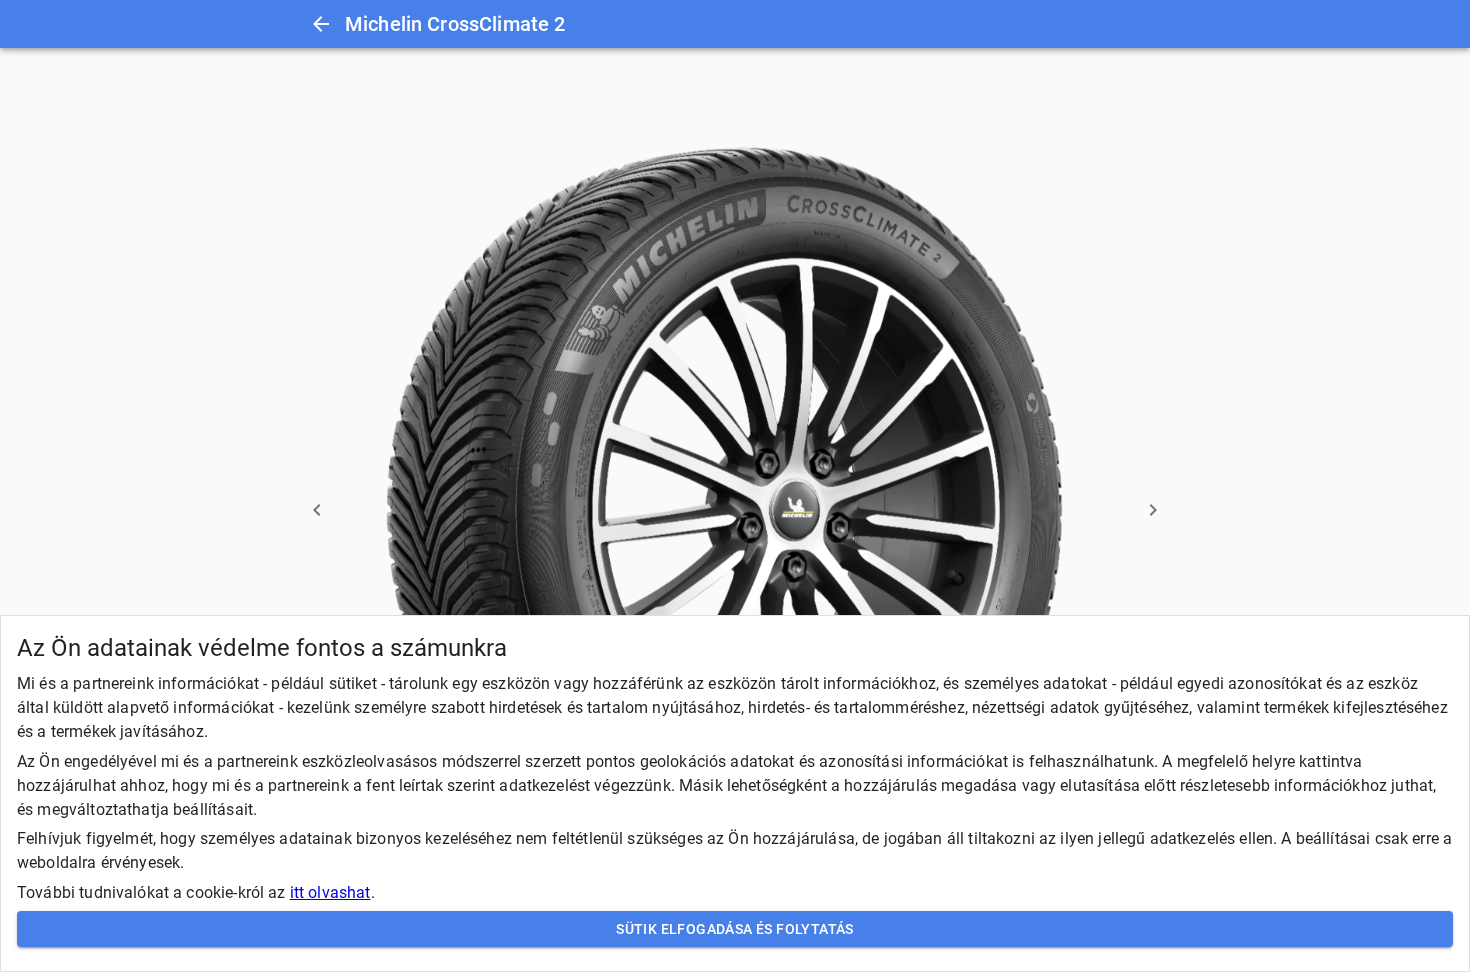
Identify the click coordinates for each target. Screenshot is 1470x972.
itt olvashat (330, 892)
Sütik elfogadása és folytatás (735, 929)
